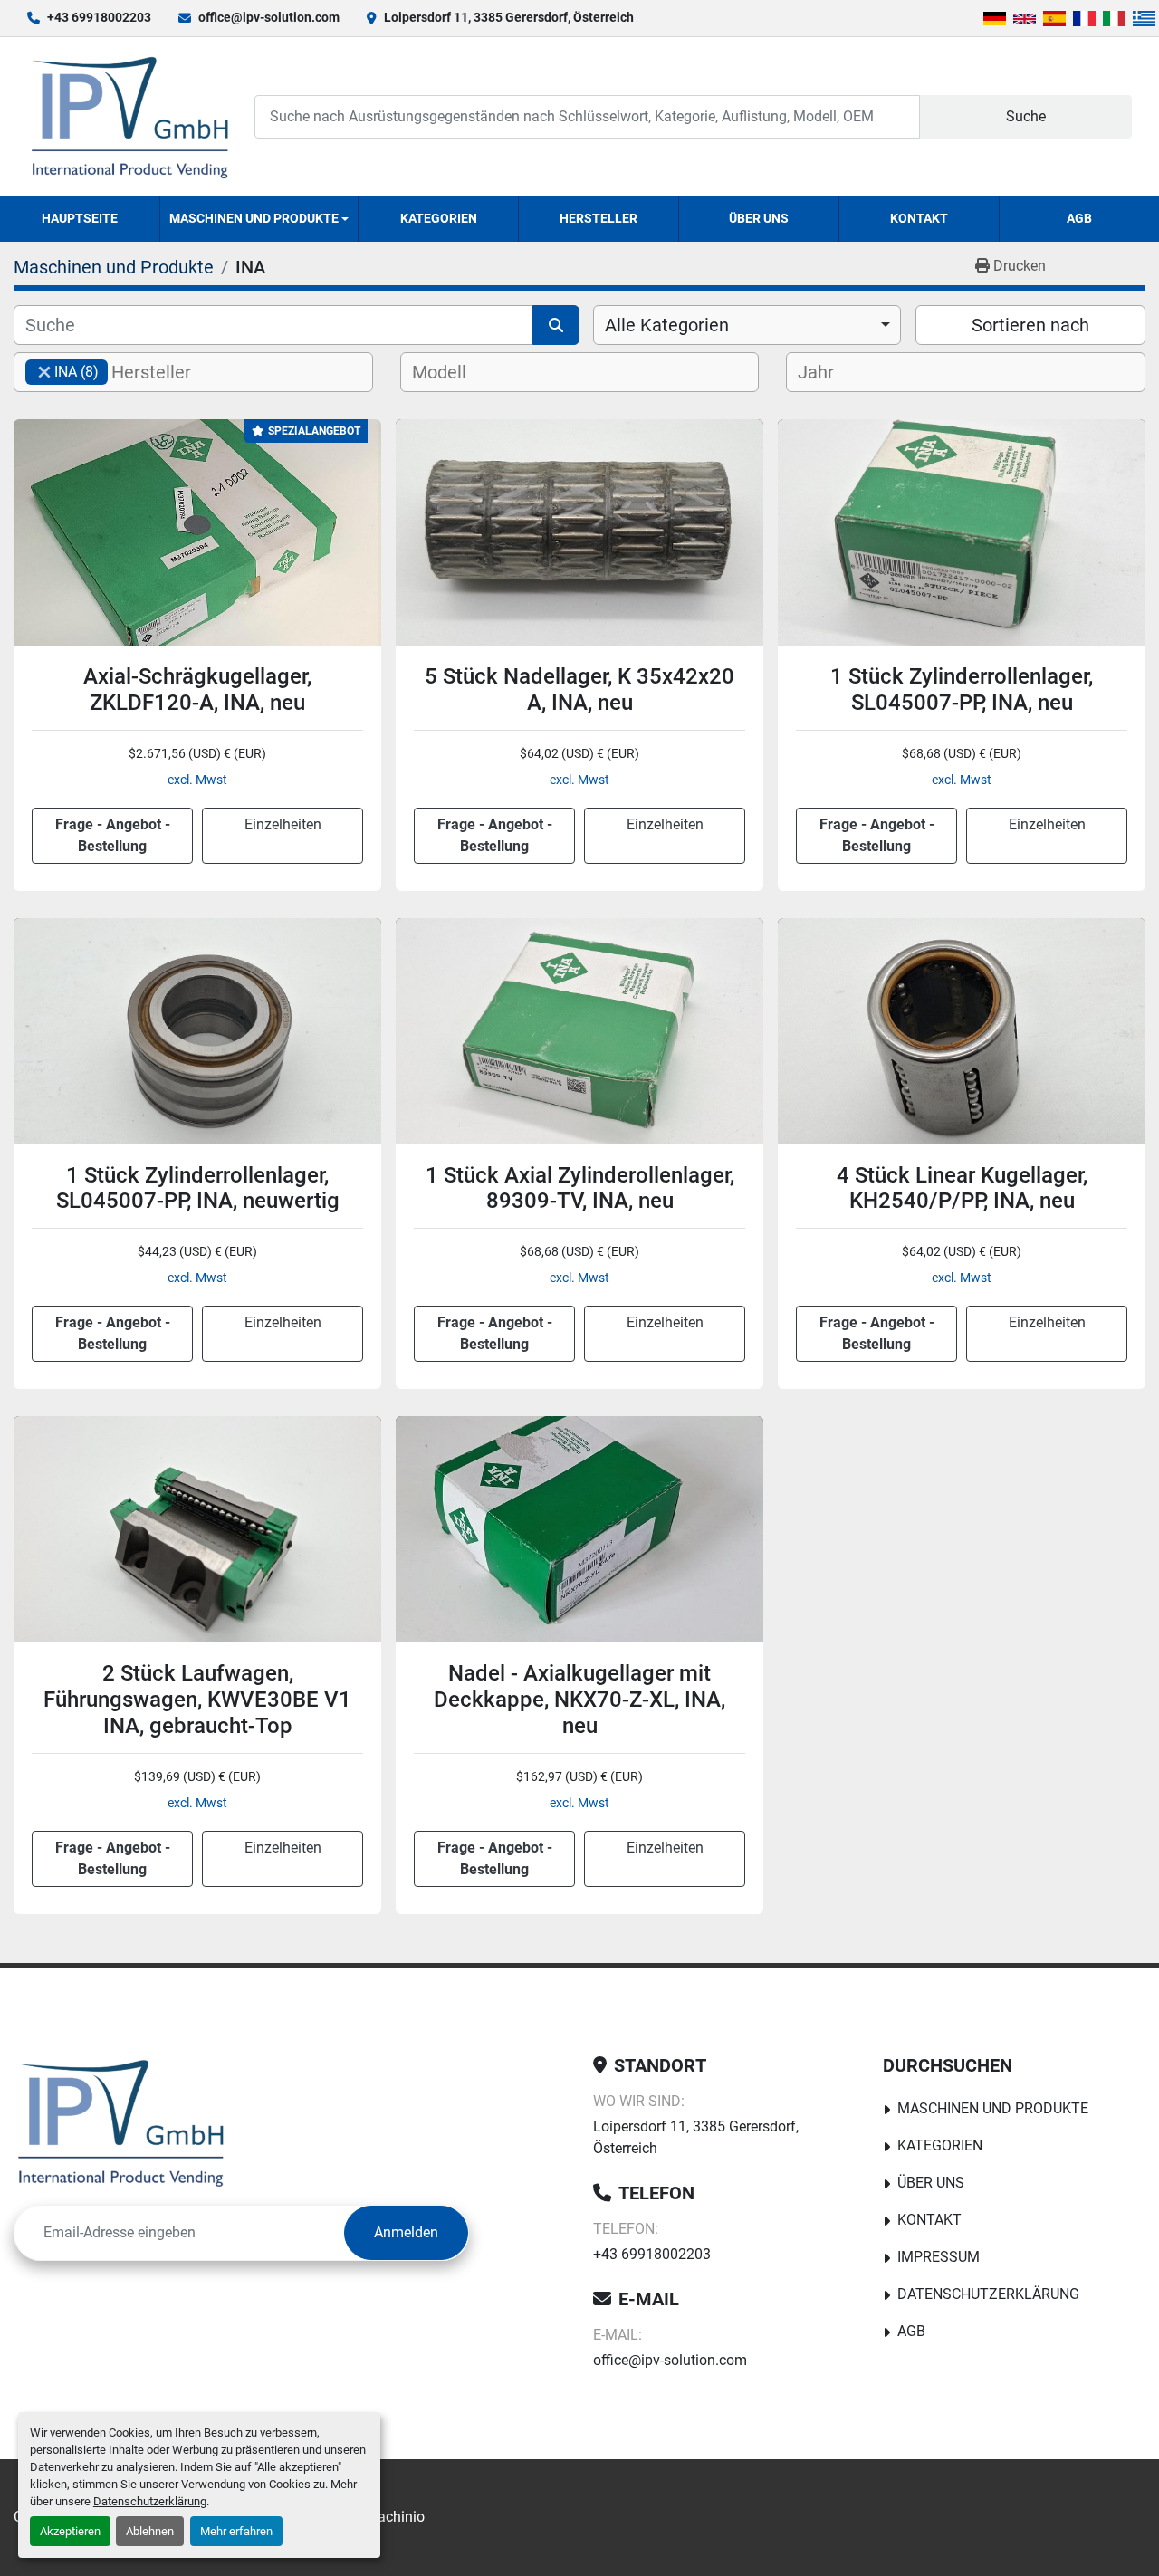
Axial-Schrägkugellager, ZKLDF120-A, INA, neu (197, 689)
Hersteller (599, 218)
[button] (259, 219)
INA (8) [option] (62, 372)
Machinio (395, 2517)
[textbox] (166, 372)
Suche (1026, 116)
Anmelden (406, 2232)
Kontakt (919, 218)
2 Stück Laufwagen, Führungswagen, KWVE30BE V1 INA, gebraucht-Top (197, 1700)
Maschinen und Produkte (254, 218)
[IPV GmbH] (121, 2122)
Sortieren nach (1030, 325)
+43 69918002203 (99, 17)
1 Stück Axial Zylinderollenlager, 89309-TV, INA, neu (580, 1188)
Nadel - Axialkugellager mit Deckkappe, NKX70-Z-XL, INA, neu (579, 1700)
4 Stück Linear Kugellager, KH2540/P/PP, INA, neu (962, 1188)
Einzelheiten (283, 824)
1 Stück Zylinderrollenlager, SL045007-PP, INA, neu (962, 689)
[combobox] (747, 325)
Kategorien (439, 218)
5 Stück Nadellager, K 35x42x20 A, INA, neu (579, 689)
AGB (1079, 218)
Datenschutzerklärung (150, 2501)
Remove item (44, 372)
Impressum (939, 2257)
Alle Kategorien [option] (667, 325)
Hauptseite (80, 218)
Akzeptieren (70, 2531)
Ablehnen (150, 2531)
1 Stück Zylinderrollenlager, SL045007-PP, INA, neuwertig (198, 1188)
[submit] (556, 325)
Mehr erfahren (236, 2531)
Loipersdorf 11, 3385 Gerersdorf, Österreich (509, 17)
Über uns (759, 218)
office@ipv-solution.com (269, 17)
